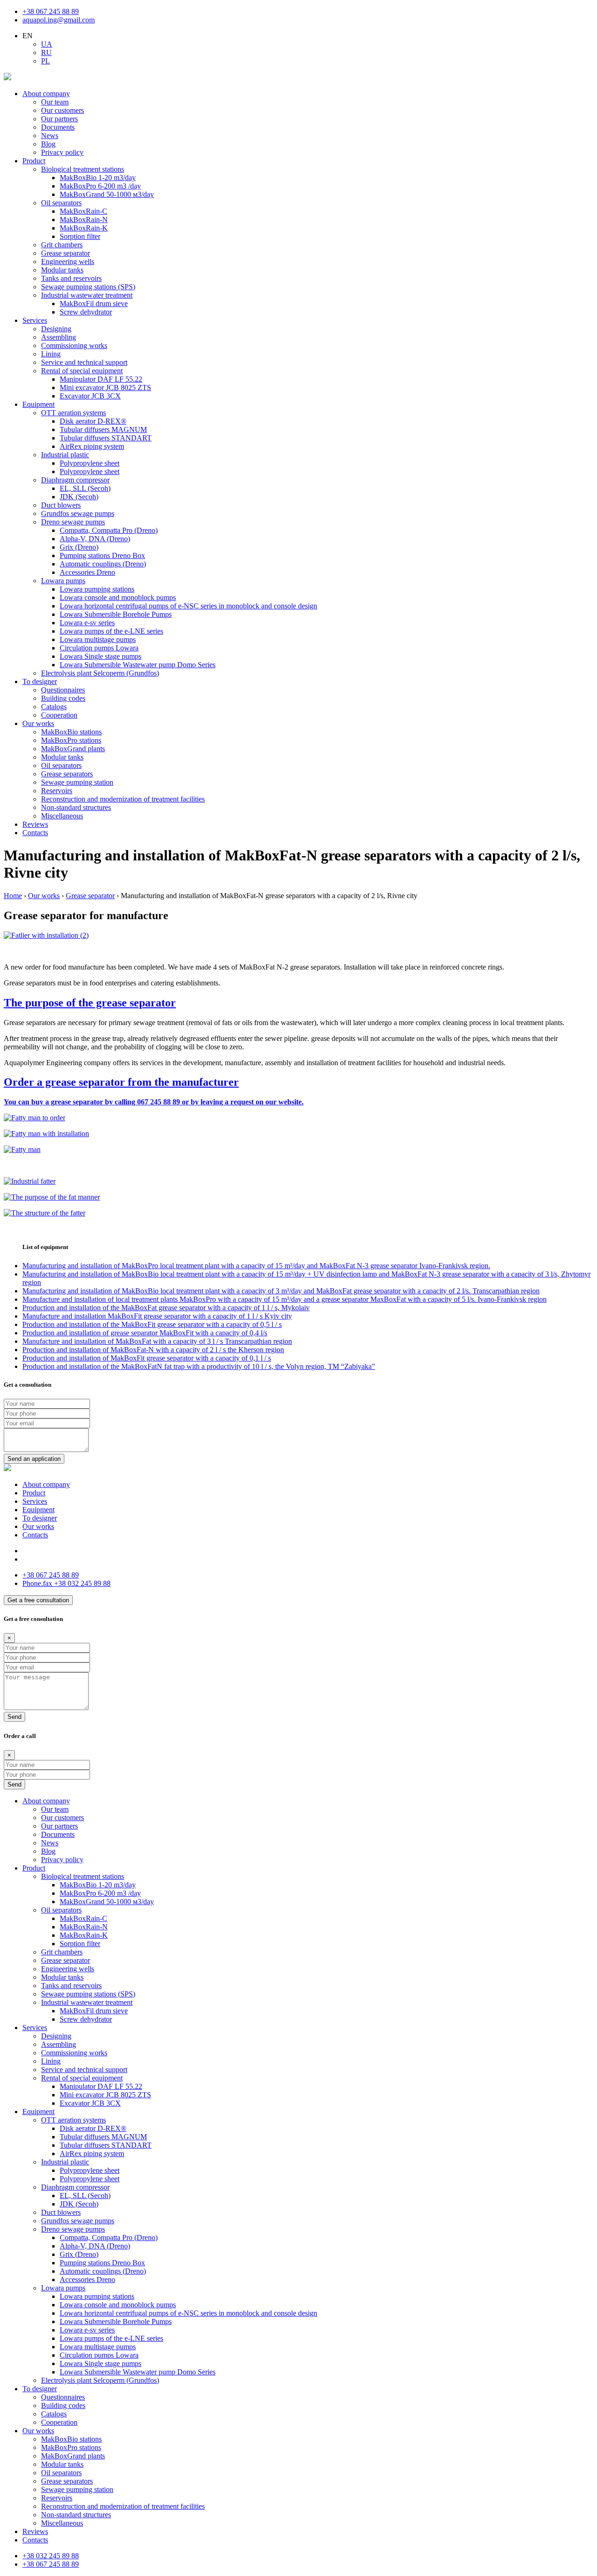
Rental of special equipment (82, 371)
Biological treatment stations (83, 169)
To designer (40, 681)
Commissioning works (74, 346)
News (50, 136)
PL (45, 61)
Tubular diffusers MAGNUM (103, 429)
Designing (56, 329)
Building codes (63, 698)
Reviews (35, 824)
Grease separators (67, 774)
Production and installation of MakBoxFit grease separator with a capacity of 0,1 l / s (147, 1358)
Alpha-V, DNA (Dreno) (95, 539)
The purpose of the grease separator (90, 1003)
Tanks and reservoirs (71, 278)
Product (34, 161)
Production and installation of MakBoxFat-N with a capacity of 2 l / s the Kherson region (153, 1350)
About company (46, 94)
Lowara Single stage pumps (101, 656)
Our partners (59, 119)
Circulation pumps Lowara (99, 648)
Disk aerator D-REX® (93, 421)
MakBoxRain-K (84, 228)
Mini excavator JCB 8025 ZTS (105, 387)
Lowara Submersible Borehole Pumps (116, 614)
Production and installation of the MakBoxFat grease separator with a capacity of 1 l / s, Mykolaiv (166, 1308)
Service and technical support (84, 362)
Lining (51, 354)
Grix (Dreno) (79, 547)
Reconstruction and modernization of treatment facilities (123, 799)
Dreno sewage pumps (73, 522)
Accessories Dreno (87, 572)
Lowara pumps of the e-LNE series (111, 631)
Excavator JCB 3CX (90, 396)
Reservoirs (57, 791)
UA (47, 44)
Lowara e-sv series (87, 623)
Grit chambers (62, 245)
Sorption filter (80, 236)
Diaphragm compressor (75, 480)
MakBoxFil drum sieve (94, 304)
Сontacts (35, 833)
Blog (48, 144)
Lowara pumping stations (97, 589)
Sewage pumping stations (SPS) (88, 287)
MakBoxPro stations (71, 740)
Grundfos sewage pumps (78, 513)
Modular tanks (62, 270)
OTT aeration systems (73, 413)
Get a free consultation (38, 1600)
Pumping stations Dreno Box (102, 555)
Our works (38, 723)
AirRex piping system (92, 446)
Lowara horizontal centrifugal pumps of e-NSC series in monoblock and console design (188, 606)
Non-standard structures (76, 807)
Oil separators (61, 203)
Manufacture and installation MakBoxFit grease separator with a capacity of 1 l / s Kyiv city (157, 1316)
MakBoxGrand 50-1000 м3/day (107, 194)
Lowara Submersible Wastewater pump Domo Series (138, 665)
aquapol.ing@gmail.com (59, 20)
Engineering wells (68, 262)
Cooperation (59, 715)
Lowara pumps (63, 581)
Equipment (38, 404)
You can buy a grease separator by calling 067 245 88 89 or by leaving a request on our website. (154, 1102)
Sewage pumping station (77, 782)
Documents (58, 127)
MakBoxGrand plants (73, 749)
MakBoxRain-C (83, 211)
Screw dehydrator (86, 312)
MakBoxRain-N (84, 220)
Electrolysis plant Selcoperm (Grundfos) (100, 673)
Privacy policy (62, 152)
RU (46, 52)
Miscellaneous (62, 816)
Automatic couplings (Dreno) (103, 564)
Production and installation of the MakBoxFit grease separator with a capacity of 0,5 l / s (152, 1324)
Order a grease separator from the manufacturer (121, 1082)
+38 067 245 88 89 (51, 11)
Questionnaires (63, 690)
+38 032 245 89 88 (66, 1583)
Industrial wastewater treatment (87, 295)
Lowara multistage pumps (98, 639)
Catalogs (54, 707)
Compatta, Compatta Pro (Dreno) (109, 530)
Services (35, 320)
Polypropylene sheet (90, 463)
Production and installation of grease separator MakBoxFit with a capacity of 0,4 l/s (145, 1333)
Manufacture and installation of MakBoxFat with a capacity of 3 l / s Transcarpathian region (157, 1341)
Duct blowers (61, 505)
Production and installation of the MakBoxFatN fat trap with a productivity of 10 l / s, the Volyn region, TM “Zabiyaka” (199, 1366)
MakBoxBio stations (71, 732)
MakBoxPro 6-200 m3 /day (100, 186)
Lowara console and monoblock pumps (118, 597)
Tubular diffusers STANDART (106, 438)
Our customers (62, 110)
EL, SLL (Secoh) (85, 488)
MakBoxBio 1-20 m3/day (98, 178)
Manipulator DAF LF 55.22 (101, 379)
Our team (55, 102)
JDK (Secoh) (79, 497)
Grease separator (66, 253)
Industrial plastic (65, 455)
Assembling (59, 337)
